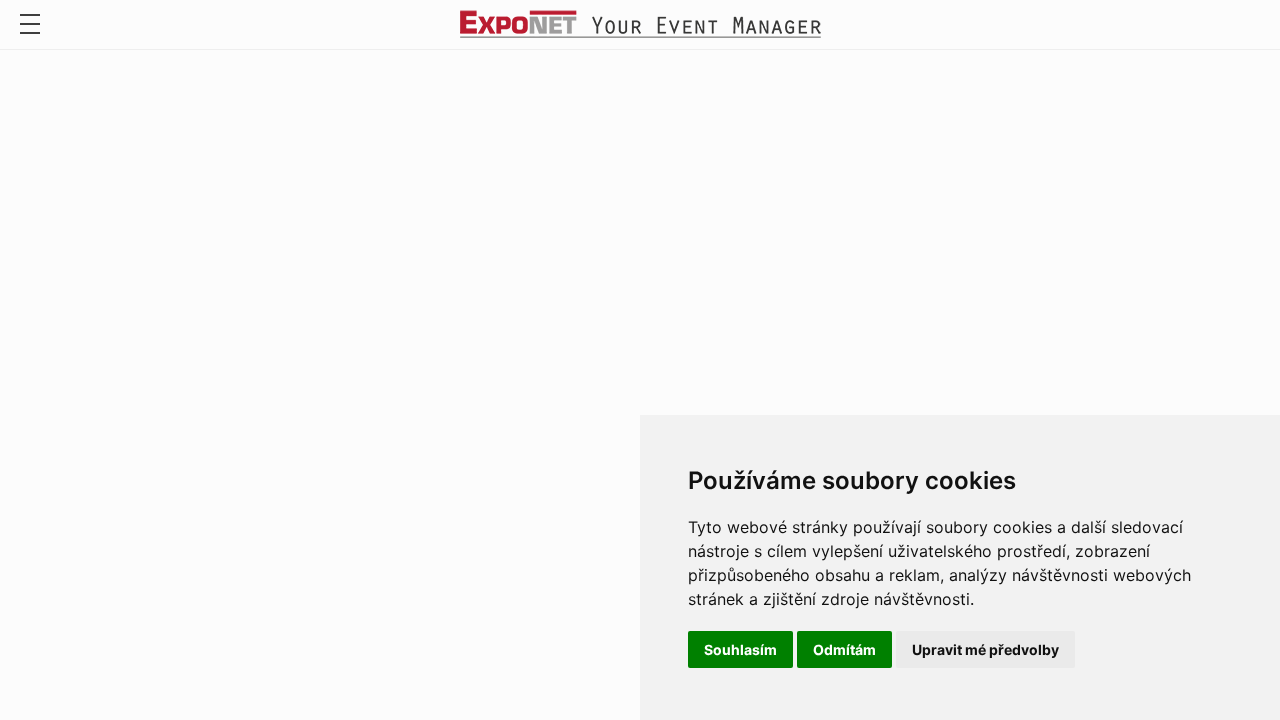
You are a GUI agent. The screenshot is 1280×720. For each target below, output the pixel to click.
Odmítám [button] (844, 649)
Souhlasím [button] (740, 649)
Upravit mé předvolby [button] (985, 649)
